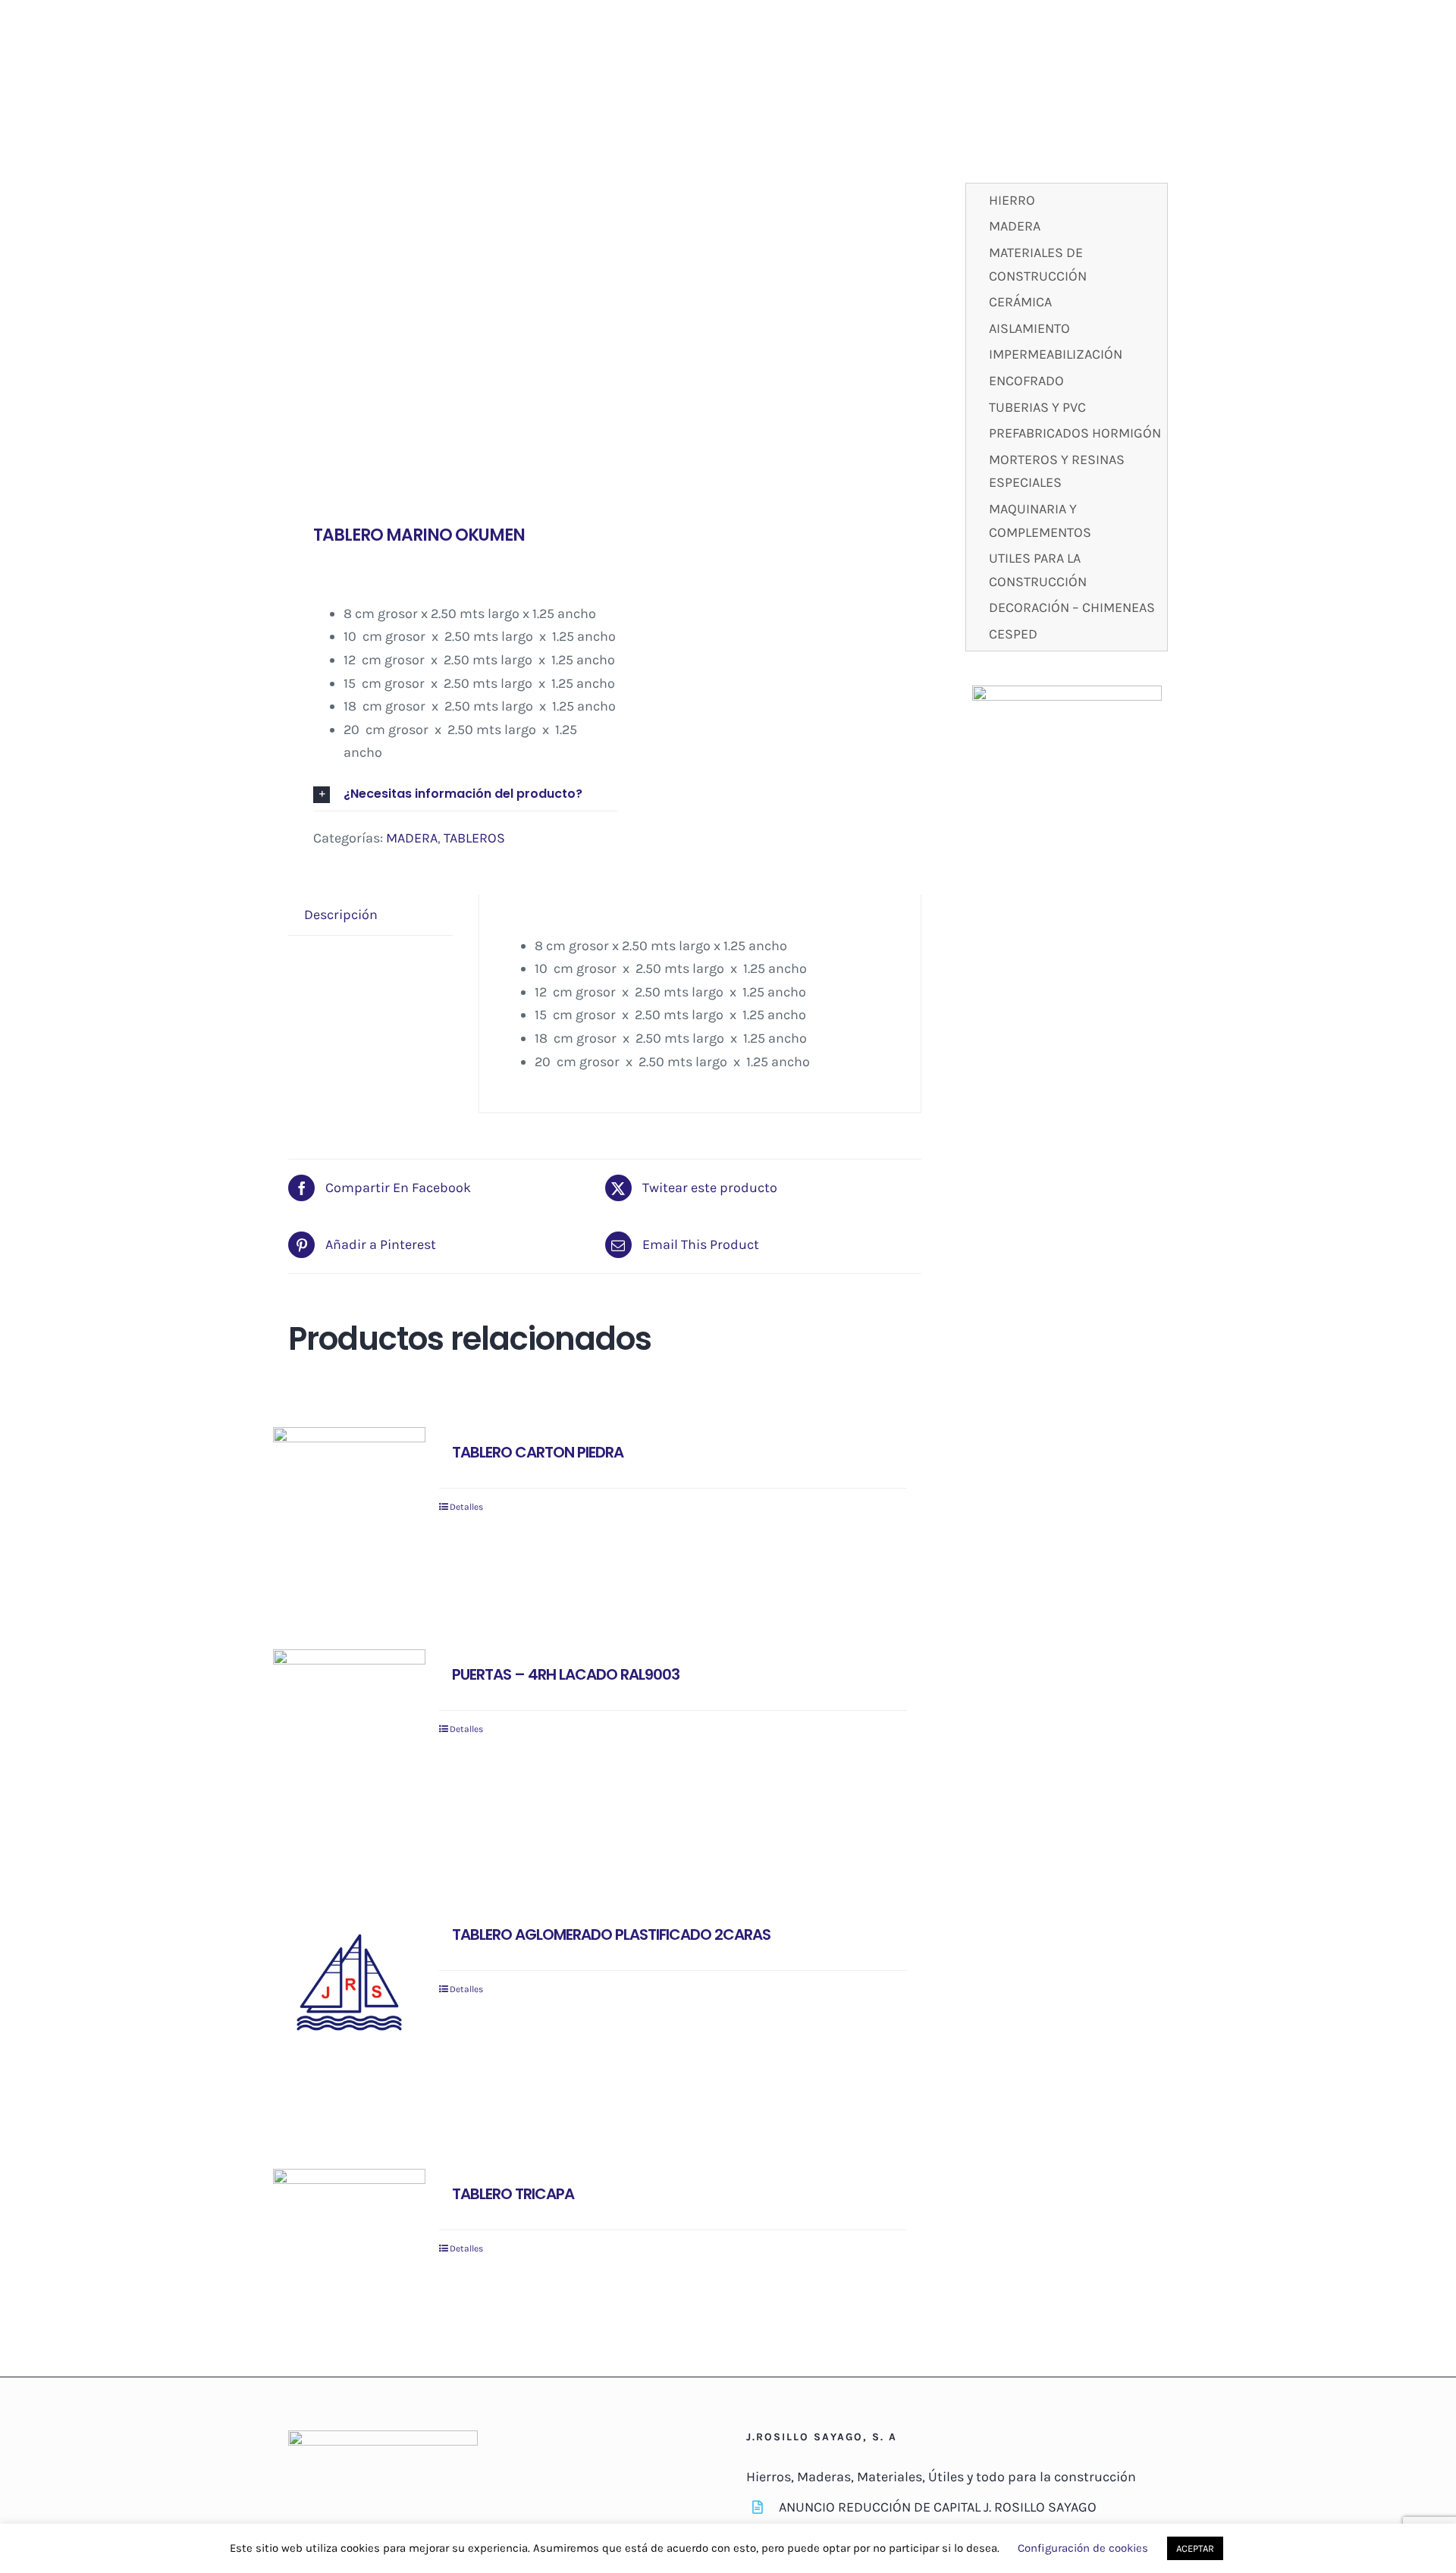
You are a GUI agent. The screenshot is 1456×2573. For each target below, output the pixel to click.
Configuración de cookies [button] (1083, 2548)
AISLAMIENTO (1029, 328)
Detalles (466, 1507)
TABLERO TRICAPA (513, 2194)
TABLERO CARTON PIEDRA (538, 1452)
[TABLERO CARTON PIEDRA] (349, 1485)
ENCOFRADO (1026, 381)
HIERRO (1012, 200)
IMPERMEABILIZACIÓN (1056, 354)
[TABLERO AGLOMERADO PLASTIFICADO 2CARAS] (349, 1986)
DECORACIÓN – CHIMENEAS (1072, 607)
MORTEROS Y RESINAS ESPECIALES (1057, 471)
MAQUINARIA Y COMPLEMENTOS (1040, 521)
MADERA (412, 838)
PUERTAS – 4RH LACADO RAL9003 (566, 1674)
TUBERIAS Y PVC (1037, 407)
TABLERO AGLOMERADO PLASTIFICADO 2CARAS (611, 1934)
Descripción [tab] (341, 915)
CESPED (1013, 634)
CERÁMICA (1020, 302)
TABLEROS (474, 838)
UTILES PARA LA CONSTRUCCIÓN (1038, 570)
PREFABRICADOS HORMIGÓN (1075, 433)
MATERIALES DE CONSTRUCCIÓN (1038, 264)
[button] (465, 794)
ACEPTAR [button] (1195, 2548)
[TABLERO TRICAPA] (349, 2227)
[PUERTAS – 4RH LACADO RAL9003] (349, 1726)
